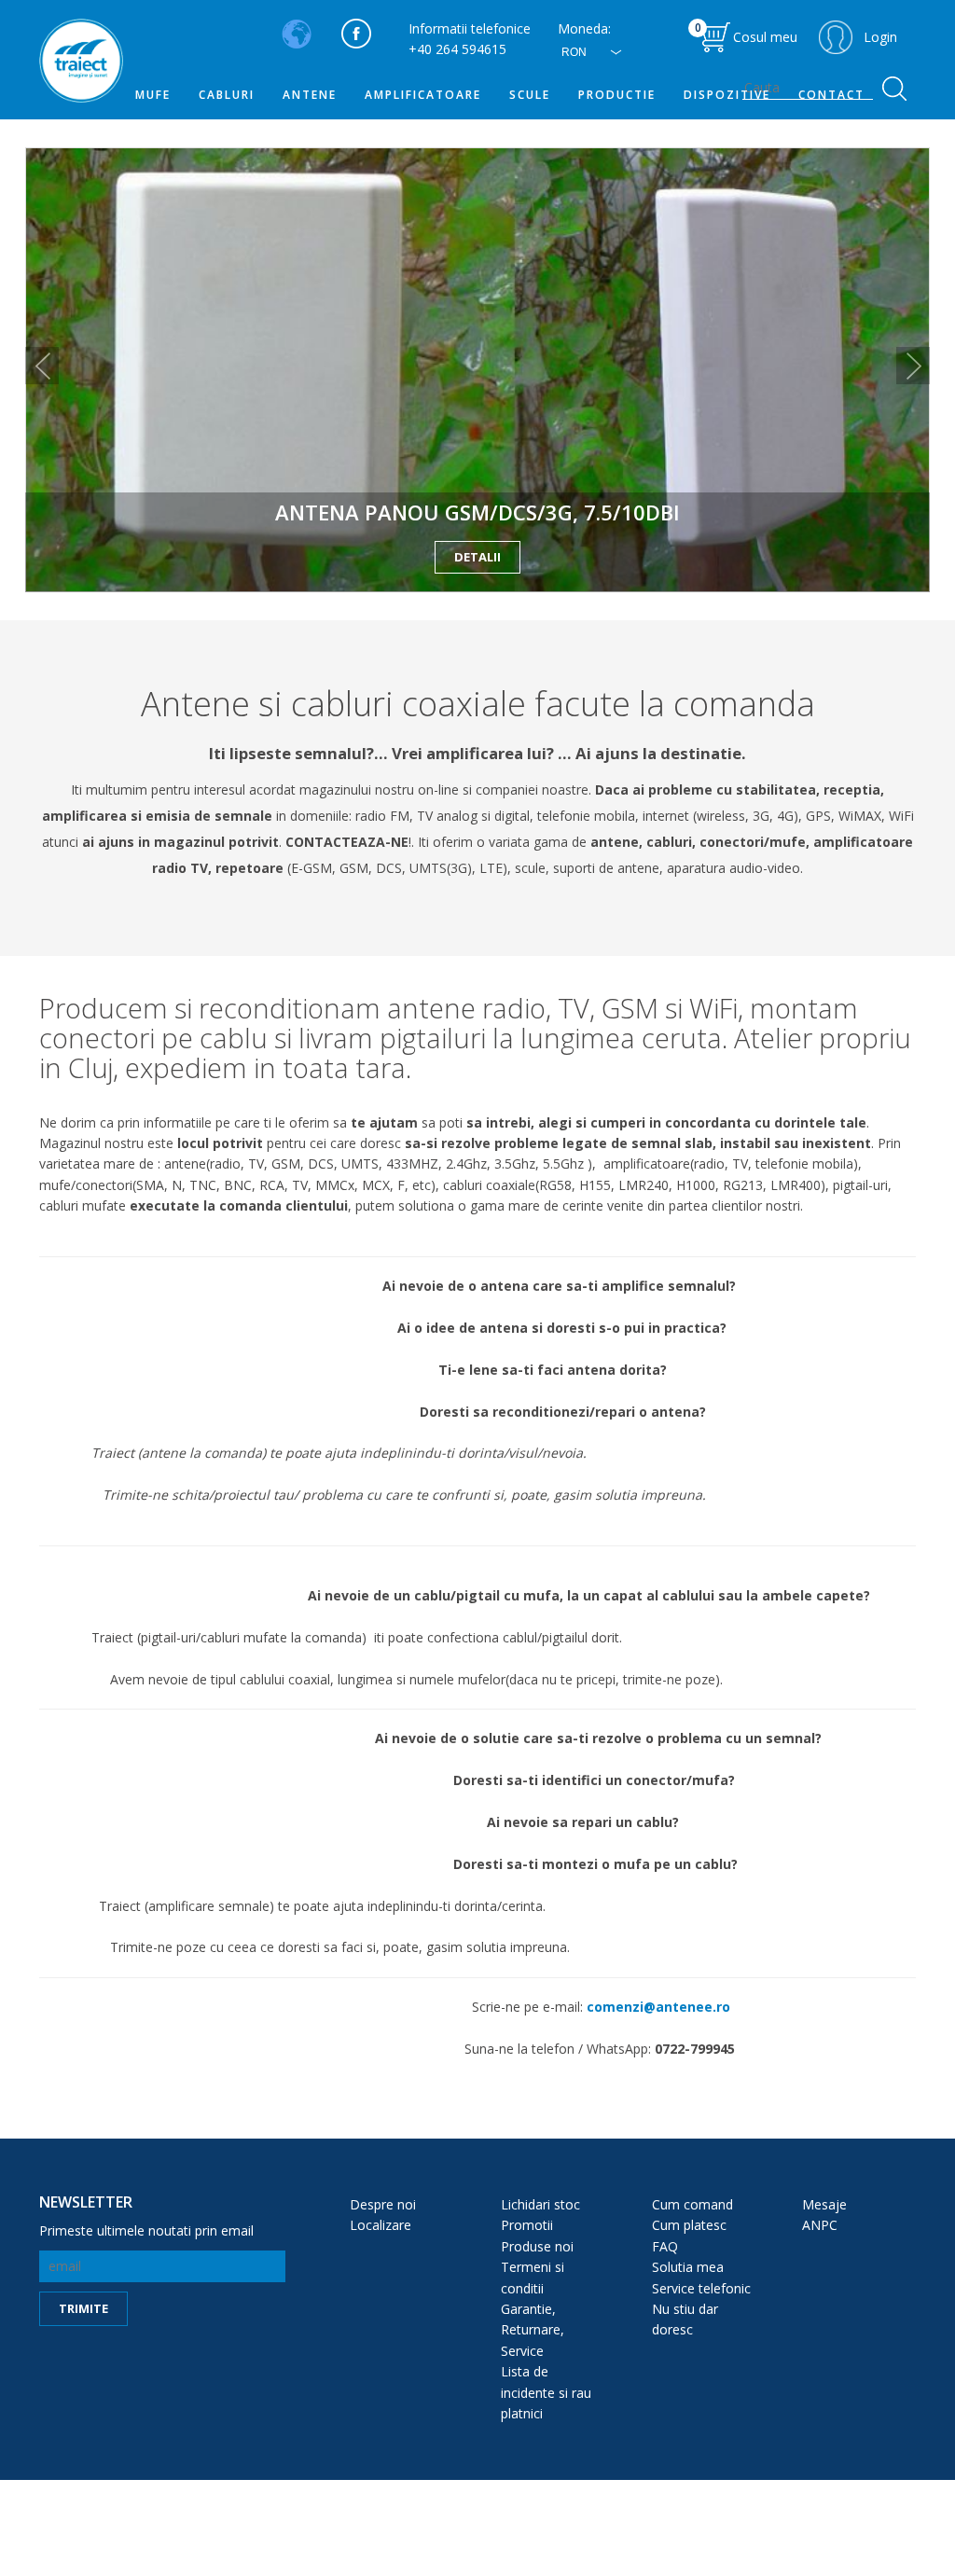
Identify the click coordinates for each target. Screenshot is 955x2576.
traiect (81, 61)
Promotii (527, 2225)
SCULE (530, 95)
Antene (310, 95)
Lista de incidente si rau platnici (546, 2392)
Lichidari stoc (540, 2204)
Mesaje (824, 2204)
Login (880, 37)
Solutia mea (688, 2267)
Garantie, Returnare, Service (533, 2330)
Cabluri (227, 95)
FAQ (665, 2246)
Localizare (381, 2225)
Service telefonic (701, 2288)
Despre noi (383, 2204)
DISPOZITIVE (727, 95)
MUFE (153, 95)
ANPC (820, 2225)
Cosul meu (747, 33)
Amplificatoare (423, 95)
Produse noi (537, 2246)
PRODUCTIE (617, 95)
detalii (477, 557)
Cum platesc (689, 2225)
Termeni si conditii (533, 2277)
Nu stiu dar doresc (685, 2319)
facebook (356, 34)
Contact (831, 95)
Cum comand (692, 2204)
